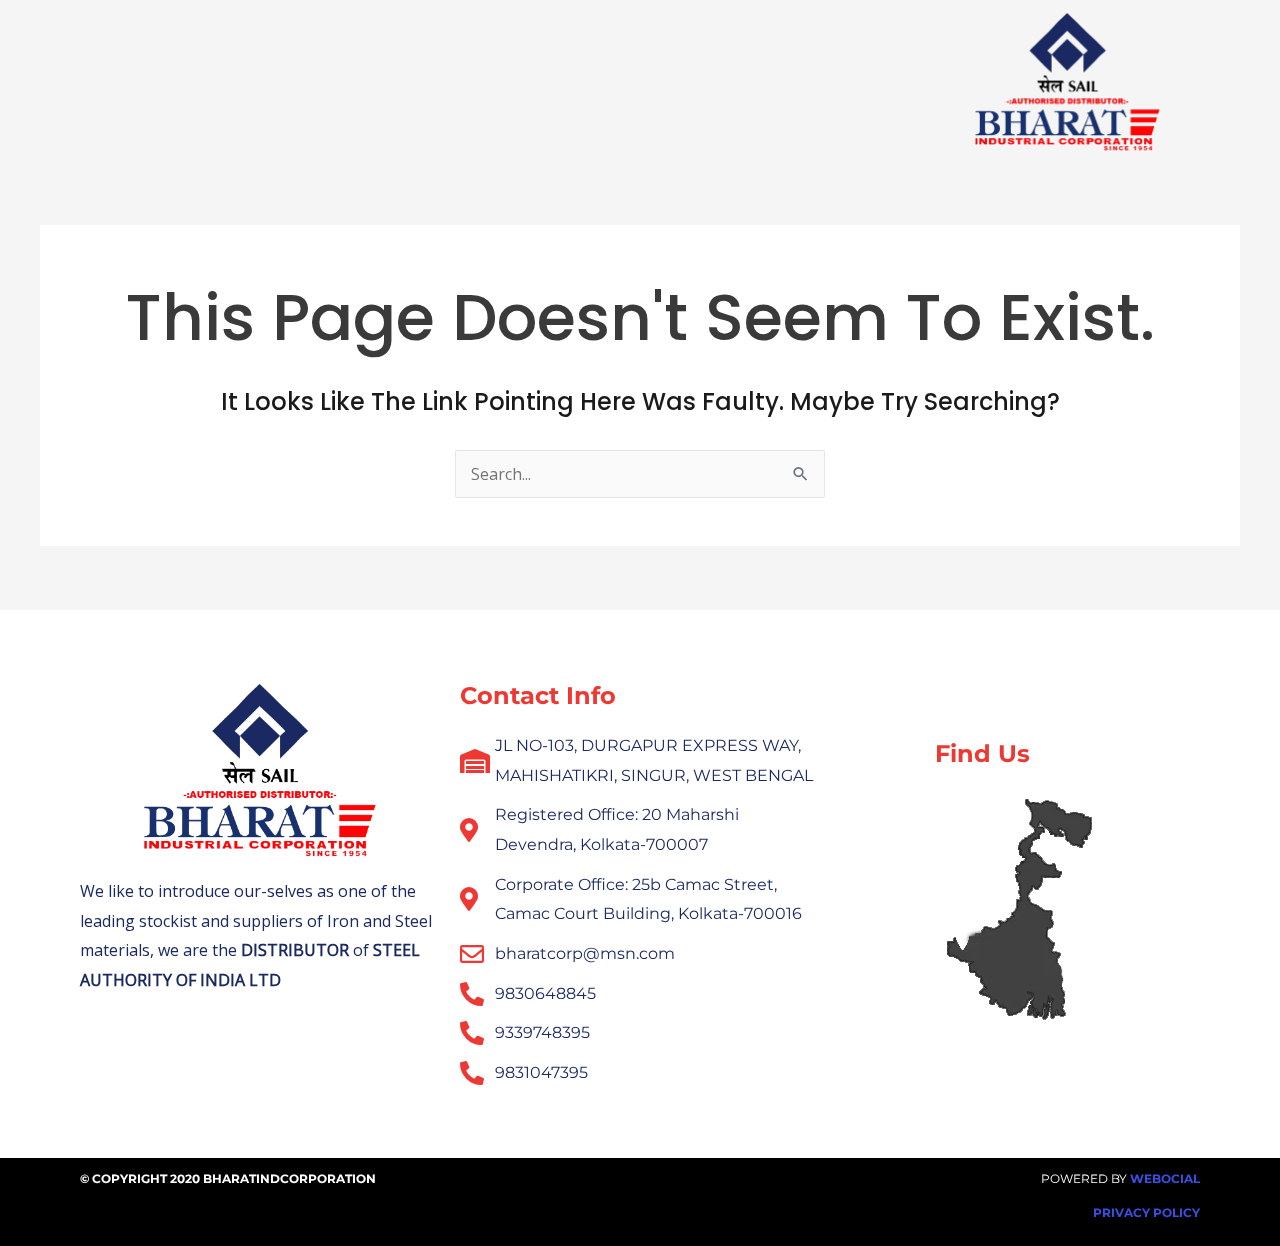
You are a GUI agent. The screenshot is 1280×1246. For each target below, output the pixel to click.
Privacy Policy (1146, 1212)
